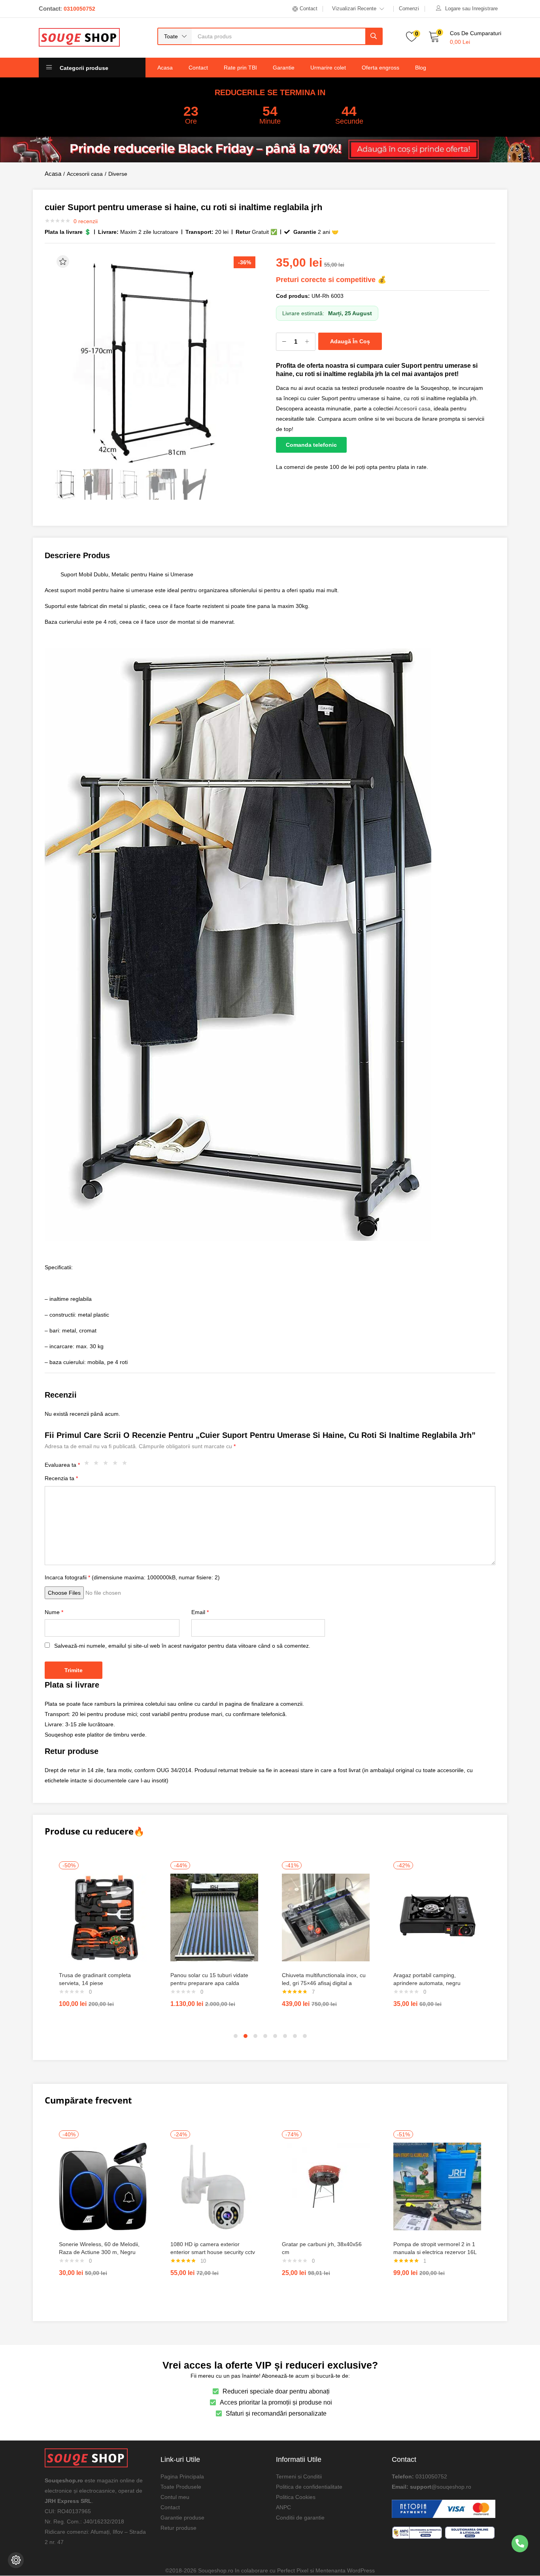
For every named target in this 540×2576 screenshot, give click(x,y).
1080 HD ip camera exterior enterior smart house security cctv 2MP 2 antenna (213, 2252)
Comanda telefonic (311, 445)
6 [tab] (285, 2036)
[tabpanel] (103, 1938)
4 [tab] (265, 2036)
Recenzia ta (61, 1478)
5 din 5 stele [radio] (127, 1465)
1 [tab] (236, 2036)
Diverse (118, 174)
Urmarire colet (328, 68)
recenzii (86, 221)
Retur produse (178, 2527)
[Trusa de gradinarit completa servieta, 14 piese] (103, 1917)
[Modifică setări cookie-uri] (16, 2560)
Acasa (165, 68)
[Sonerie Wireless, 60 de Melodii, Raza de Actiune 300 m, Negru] (103, 2186)
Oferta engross (380, 68)
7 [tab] (295, 2036)
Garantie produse (182, 2517)
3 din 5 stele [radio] (108, 1465)
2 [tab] (245, 2036)
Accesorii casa (85, 174)
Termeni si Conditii (299, 2476)
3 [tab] (255, 2036)
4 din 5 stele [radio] (117, 1465)
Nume (54, 1612)
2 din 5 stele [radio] (98, 1465)
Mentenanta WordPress (345, 2570)
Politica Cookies (296, 2497)
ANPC (283, 2507)
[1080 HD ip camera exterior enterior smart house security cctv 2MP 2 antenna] (214, 2186)
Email (200, 1612)
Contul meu (175, 2497)
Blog (421, 68)
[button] (175, 36)
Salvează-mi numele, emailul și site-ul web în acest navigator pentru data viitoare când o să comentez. (182, 1646)
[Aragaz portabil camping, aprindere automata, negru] (437, 1917)
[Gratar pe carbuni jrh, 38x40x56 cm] (326, 2186)
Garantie (284, 68)
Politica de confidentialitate (309, 2486)
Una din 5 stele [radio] (89, 1465)
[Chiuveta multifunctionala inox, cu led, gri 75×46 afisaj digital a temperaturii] (326, 1917)
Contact (198, 68)
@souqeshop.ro (451, 2486)
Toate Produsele (181, 2486)
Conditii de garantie (300, 2517)
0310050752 (431, 2476)
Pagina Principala (182, 2476)
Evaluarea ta (62, 1465)
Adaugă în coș (350, 341)
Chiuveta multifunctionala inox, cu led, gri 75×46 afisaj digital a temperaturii (324, 1983)
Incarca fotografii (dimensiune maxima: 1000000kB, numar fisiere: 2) (132, 1577)
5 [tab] (275, 2036)
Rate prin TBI (240, 68)
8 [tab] (305, 2036)
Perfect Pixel (293, 2570)
